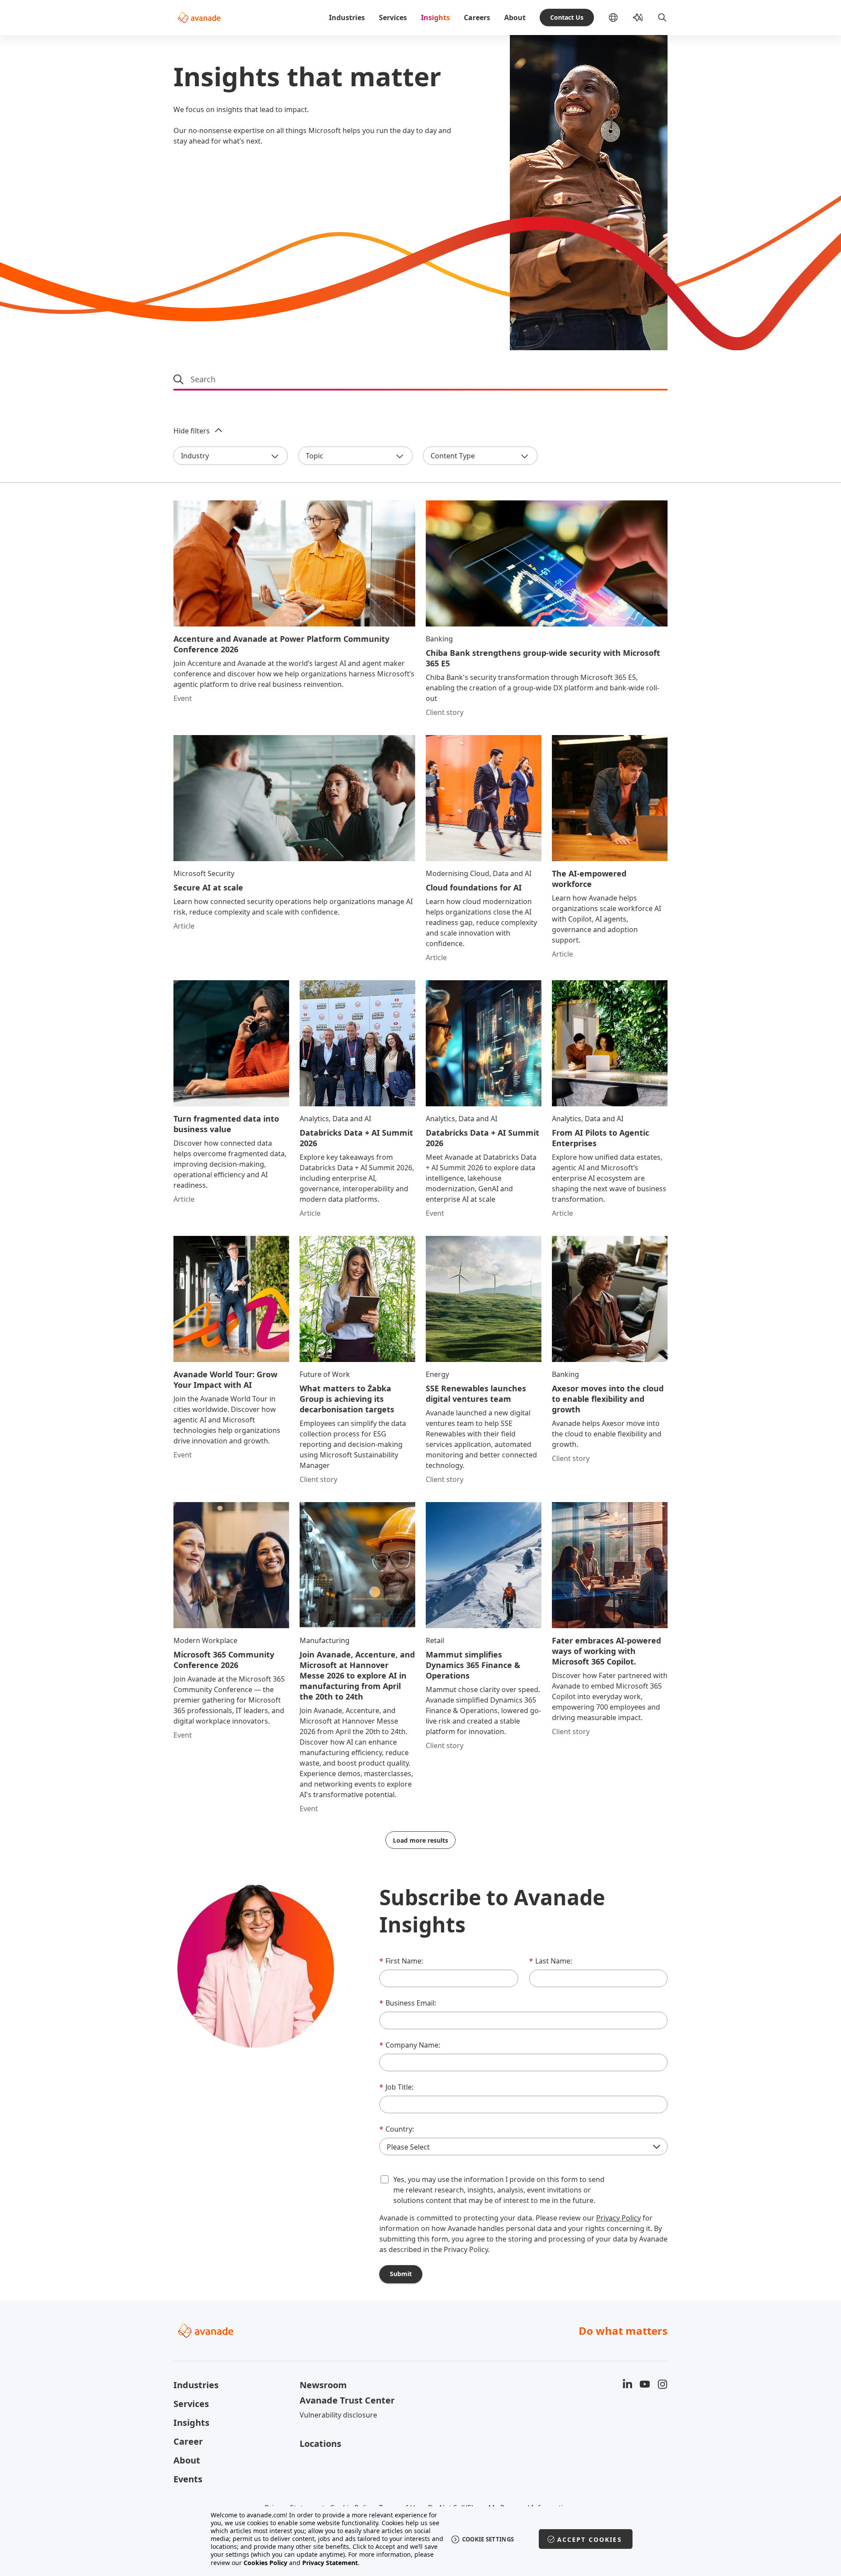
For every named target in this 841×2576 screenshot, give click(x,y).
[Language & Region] (620, 18)
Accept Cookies (590, 2539)
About (515, 18)
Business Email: (408, 2003)
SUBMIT (401, 2274)
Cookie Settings (488, 2539)
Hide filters (192, 431)
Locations (320, 2444)
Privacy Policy (618, 2218)
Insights (435, 18)
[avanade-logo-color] (199, 18)
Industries (347, 18)
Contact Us (567, 17)
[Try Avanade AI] (638, 18)
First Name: (401, 1961)
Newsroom (323, 2385)
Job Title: (396, 2087)
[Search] (662, 18)
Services (393, 18)
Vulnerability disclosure (338, 2415)
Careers (477, 18)
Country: (397, 2129)
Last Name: (551, 1961)
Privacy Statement (330, 2563)
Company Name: (410, 2045)
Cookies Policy (265, 2563)
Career (188, 2441)
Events (188, 2479)
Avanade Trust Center (347, 2400)
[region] (421, 2539)
